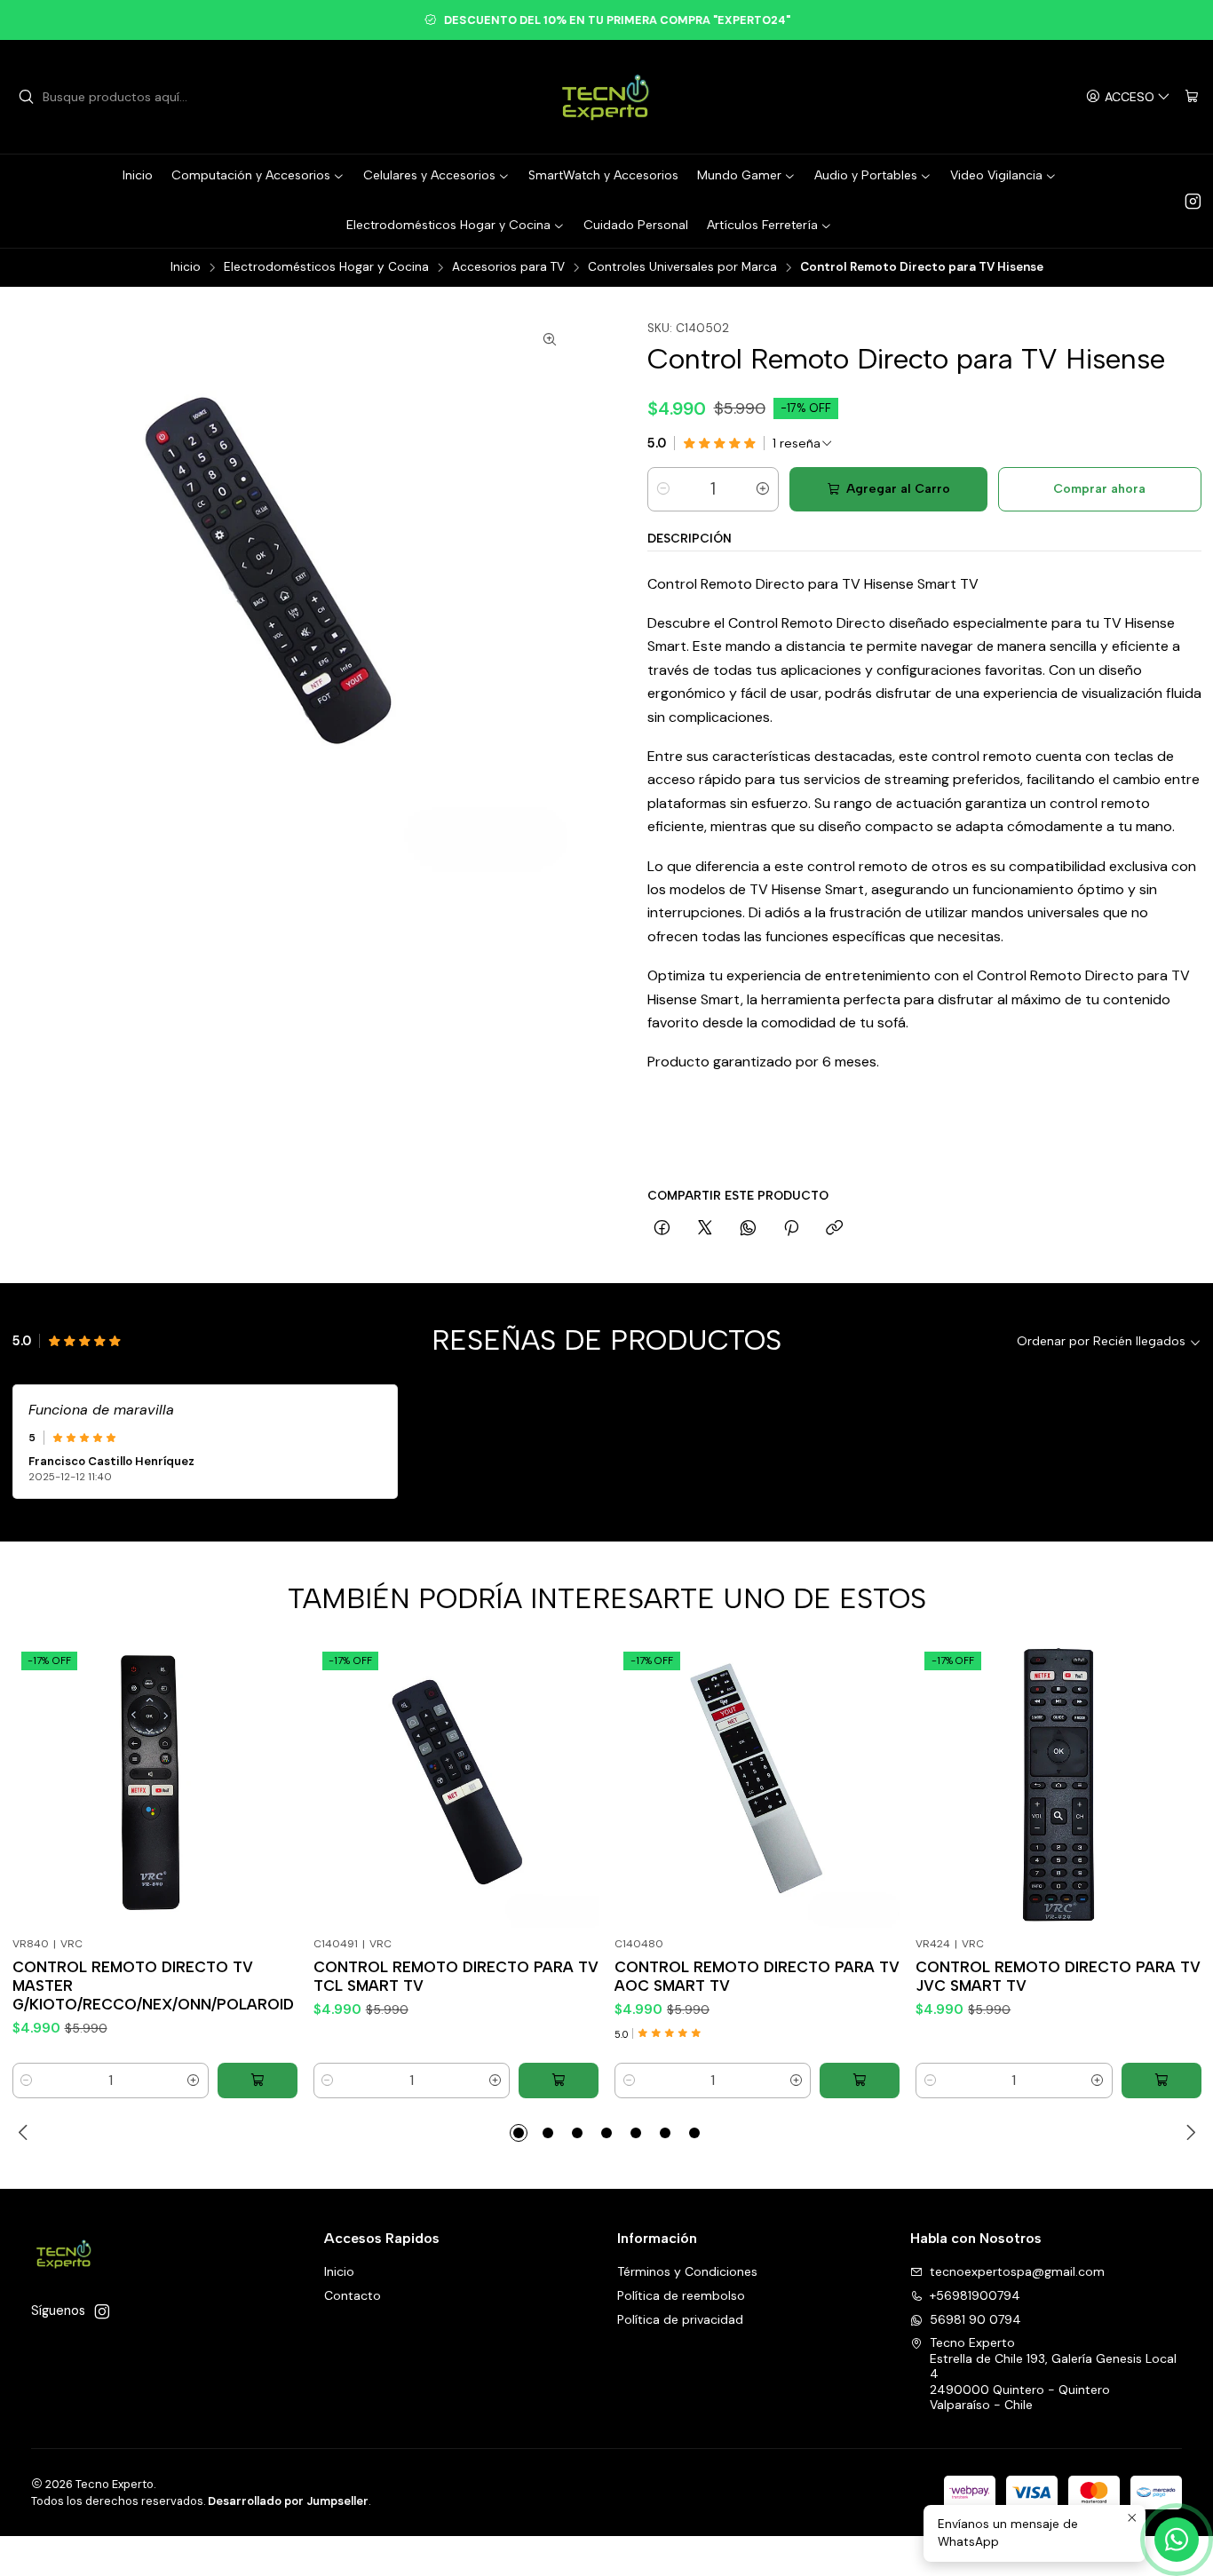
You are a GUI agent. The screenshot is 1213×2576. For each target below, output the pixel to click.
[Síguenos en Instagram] (1193, 201)
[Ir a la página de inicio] (606, 97)
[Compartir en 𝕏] (705, 1229)
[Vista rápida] (271, 1807)
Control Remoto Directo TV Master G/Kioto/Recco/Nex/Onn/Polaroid (153, 1986)
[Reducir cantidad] (663, 489)
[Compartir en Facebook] (662, 1229)
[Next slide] (1188, 2133)
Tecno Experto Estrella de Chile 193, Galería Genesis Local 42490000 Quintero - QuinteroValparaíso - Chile (1053, 2374)
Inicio (186, 267)
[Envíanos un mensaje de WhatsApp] (1177, 2540)
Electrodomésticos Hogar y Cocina (326, 267)
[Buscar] (26, 97)
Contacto (353, 2295)
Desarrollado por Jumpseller (288, 2501)
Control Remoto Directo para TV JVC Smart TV (1058, 1976)
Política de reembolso (681, 2295)
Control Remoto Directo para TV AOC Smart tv (757, 1976)
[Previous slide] (26, 2133)
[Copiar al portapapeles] (834, 1229)
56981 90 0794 (975, 2319)
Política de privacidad (680, 2319)
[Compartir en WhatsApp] (748, 1229)
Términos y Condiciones (687, 2271)
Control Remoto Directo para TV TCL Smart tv (456, 1976)
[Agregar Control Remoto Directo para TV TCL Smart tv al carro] (559, 2081)
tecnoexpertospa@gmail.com (1017, 2271)
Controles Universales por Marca (682, 267)
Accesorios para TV (508, 267)
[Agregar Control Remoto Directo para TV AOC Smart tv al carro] (860, 2081)
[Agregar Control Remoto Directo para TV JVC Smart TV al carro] (1161, 2081)
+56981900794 (975, 2295)
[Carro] (1192, 97)
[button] (519, 2133)
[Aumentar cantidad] (763, 489)
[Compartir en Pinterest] (791, 1229)
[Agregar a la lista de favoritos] (271, 1763)
